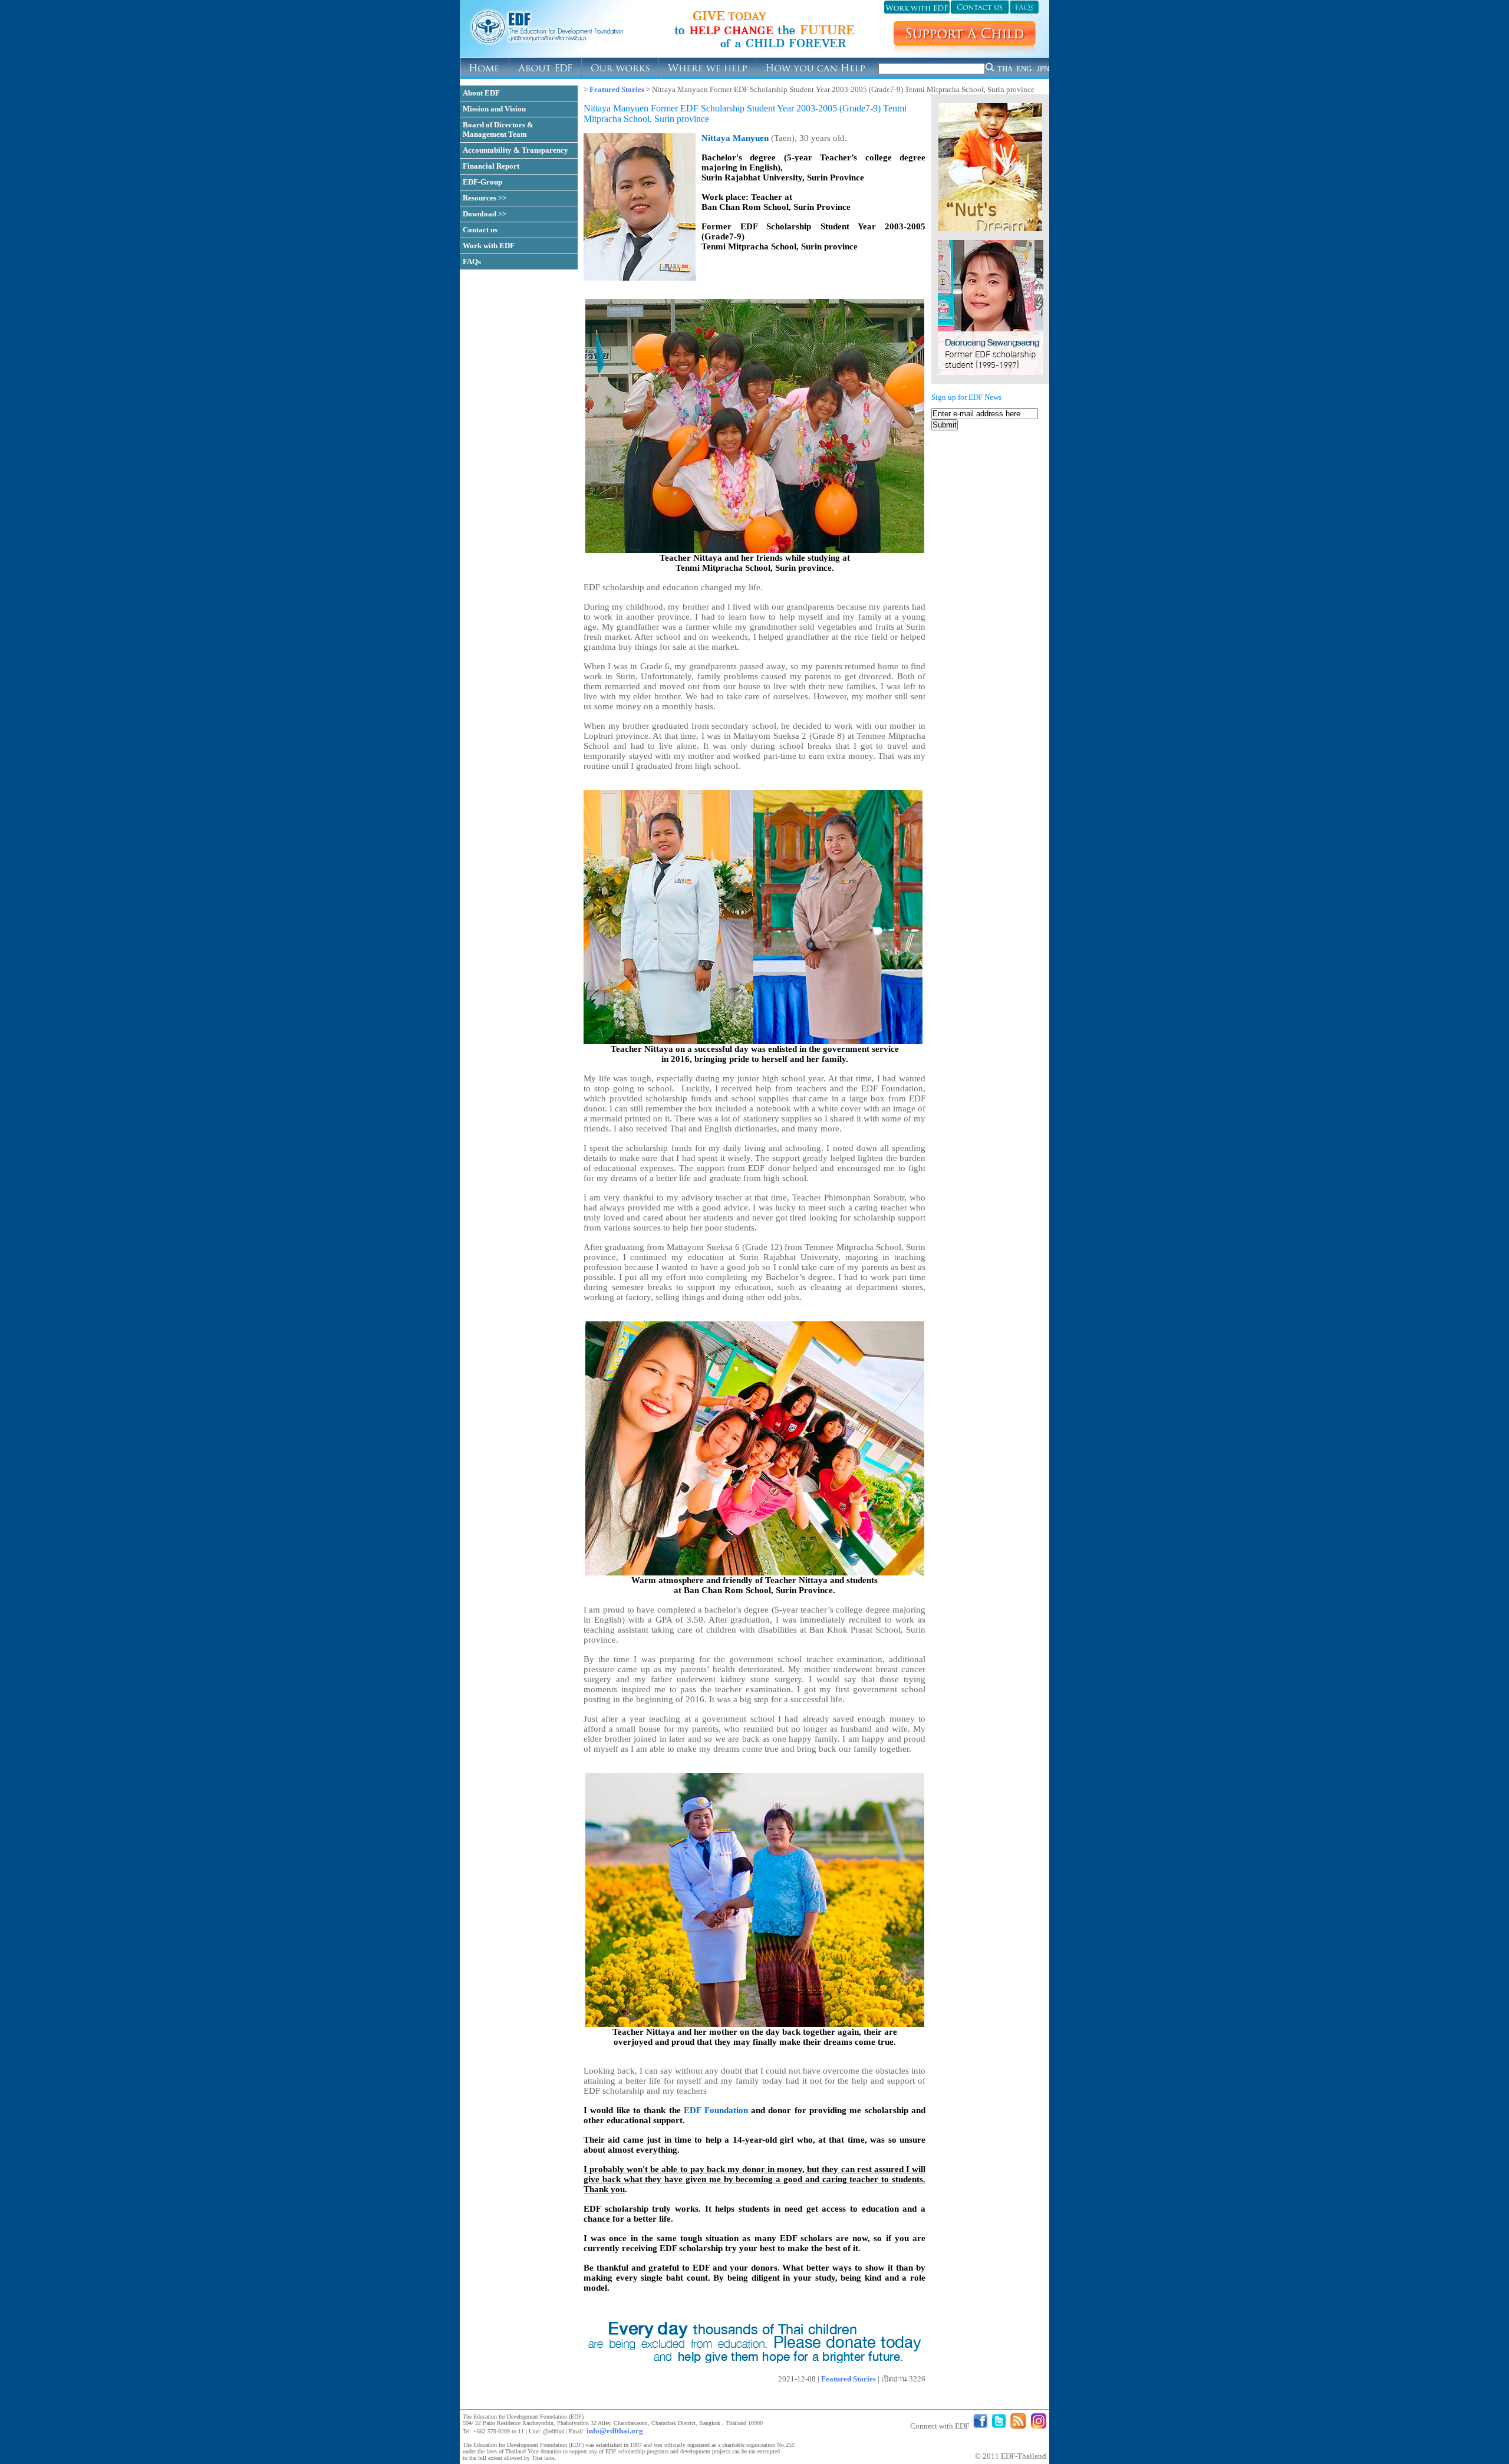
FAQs (472, 261)
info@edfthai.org (615, 2431)
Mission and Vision (494, 109)
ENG (1024, 69)
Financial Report (491, 166)
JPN (1043, 69)
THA (1005, 69)
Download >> (485, 214)
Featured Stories (617, 89)
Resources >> (485, 198)
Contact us (480, 230)
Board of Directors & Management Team (498, 129)
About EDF (481, 93)
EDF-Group (482, 182)
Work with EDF (489, 246)
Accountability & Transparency (515, 150)
